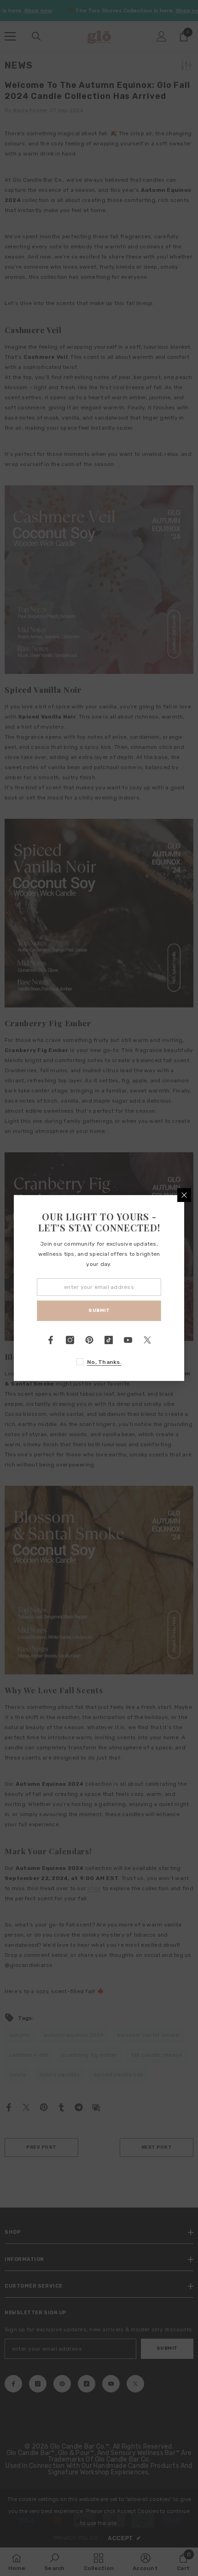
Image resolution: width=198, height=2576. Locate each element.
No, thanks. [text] (104, 1362)
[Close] (184, 1195)
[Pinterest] (89, 1340)
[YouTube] (128, 1340)
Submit (99, 1311)
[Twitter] (147, 1340)
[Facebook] (51, 1340)
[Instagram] (70, 1340)
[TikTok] (109, 1340)
